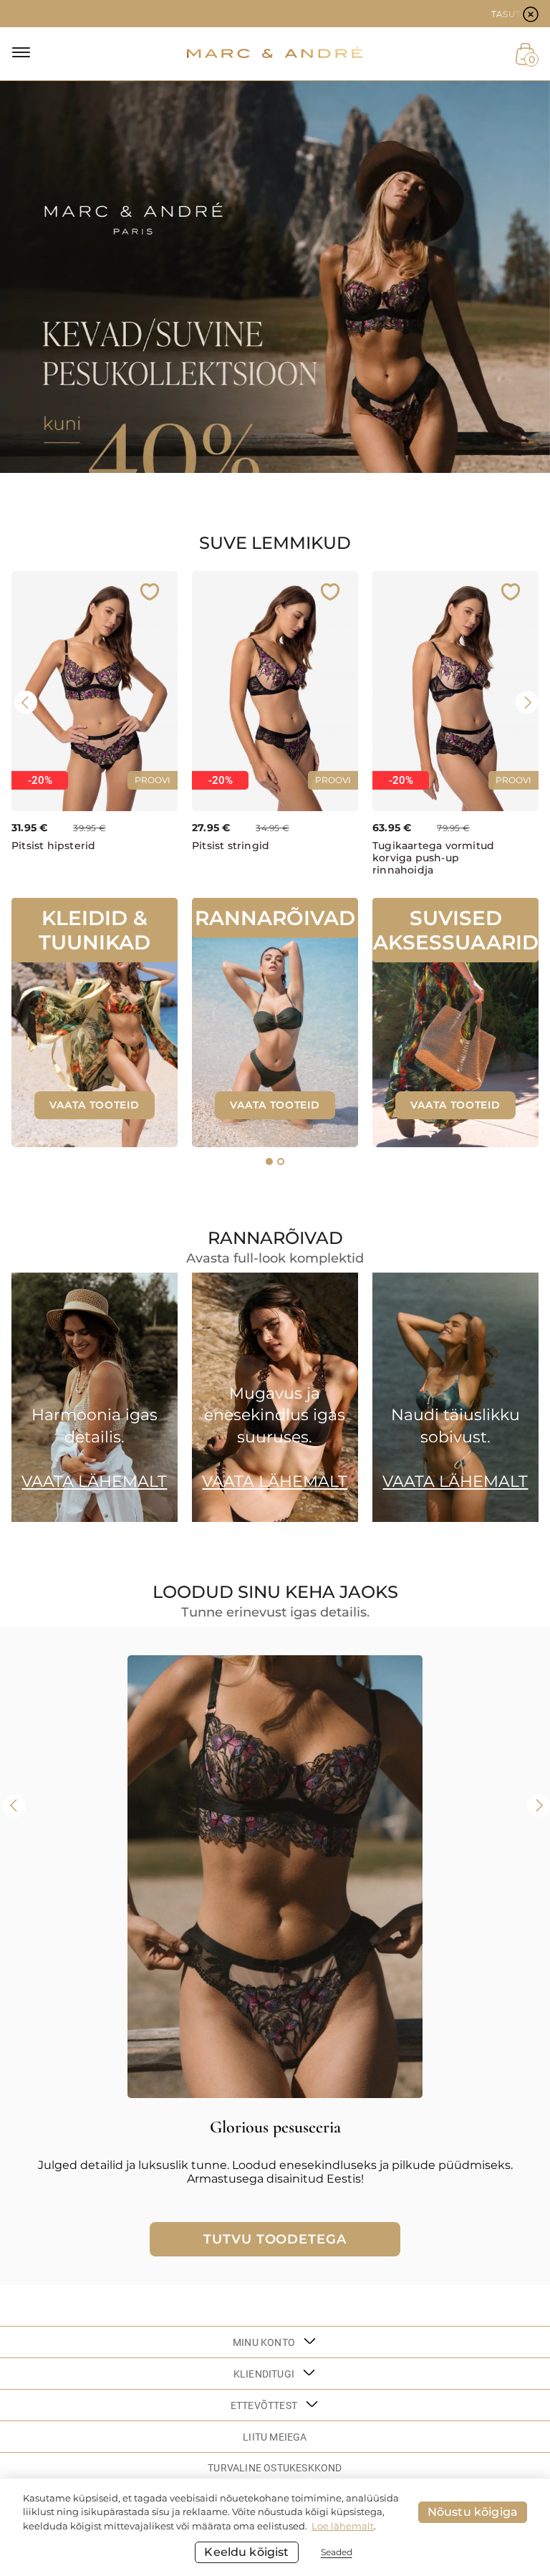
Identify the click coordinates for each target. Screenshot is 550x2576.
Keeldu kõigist (246, 2552)
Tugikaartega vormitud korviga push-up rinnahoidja (433, 858)
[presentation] (26, 702)
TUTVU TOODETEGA (275, 2239)
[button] (269, 1162)
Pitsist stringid (231, 846)
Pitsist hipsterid (53, 846)
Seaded (337, 2552)
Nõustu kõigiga (473, 2512)
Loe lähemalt (343, 2526)
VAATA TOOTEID (94, 1105)
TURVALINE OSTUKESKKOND (275, 2468)
